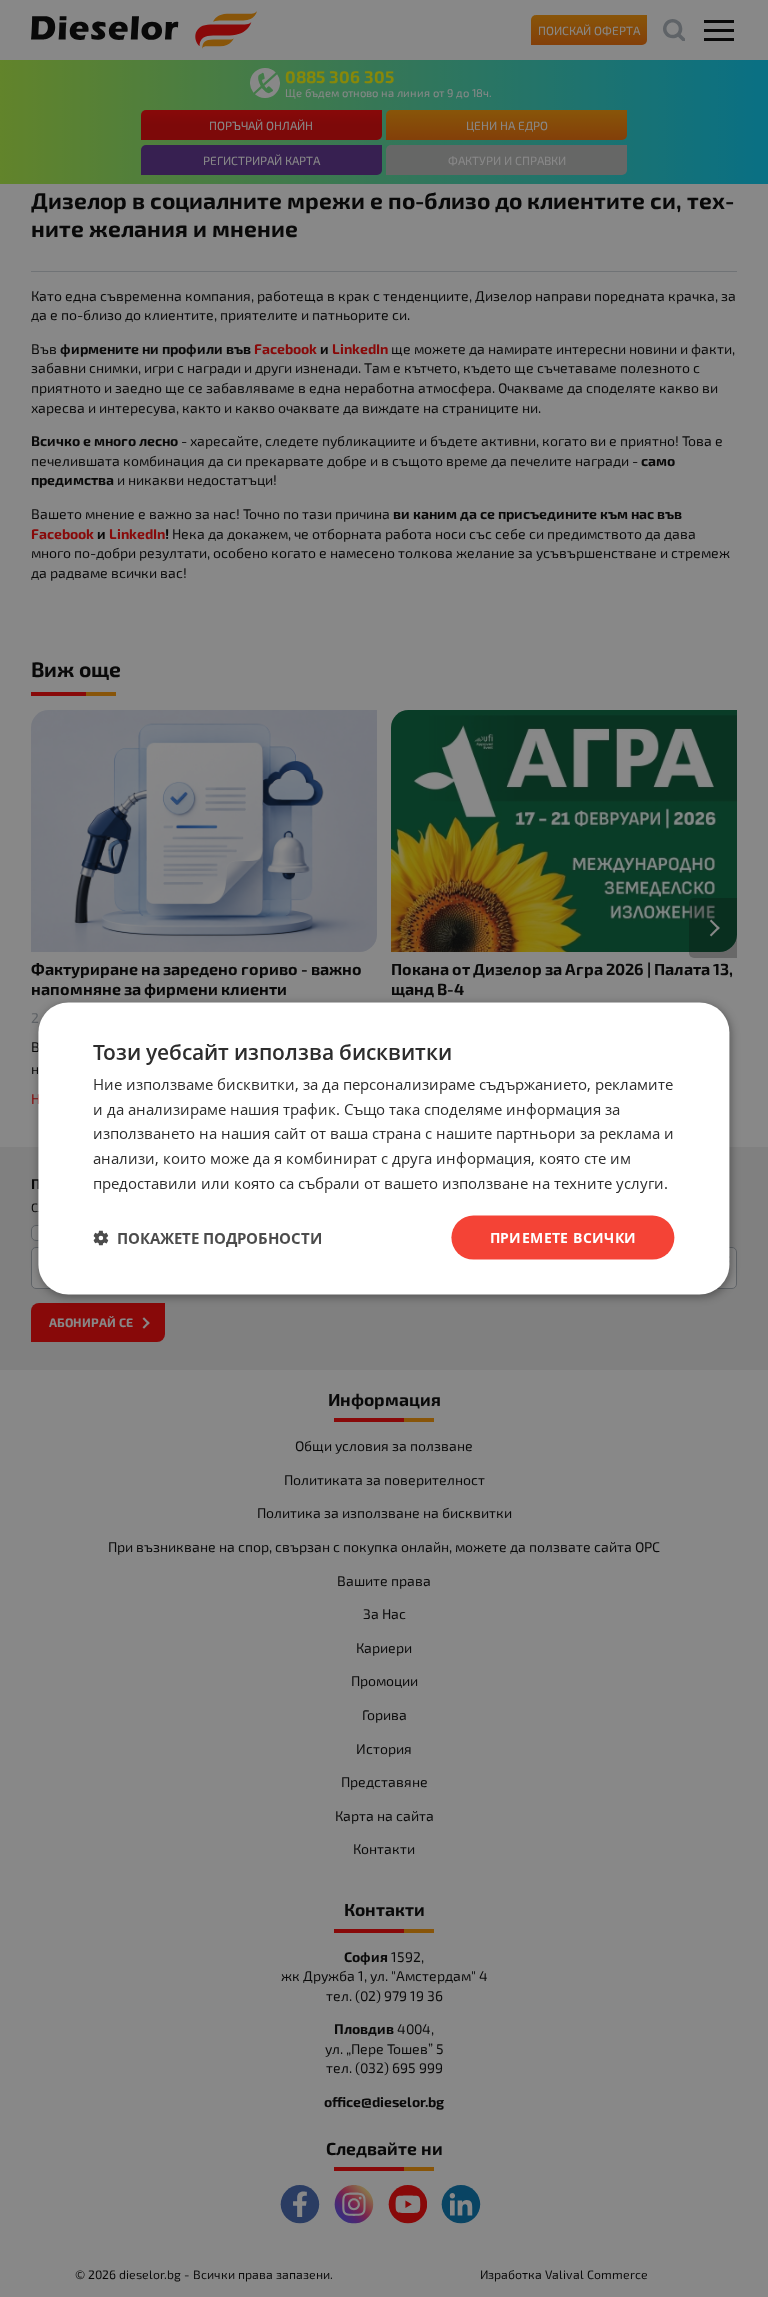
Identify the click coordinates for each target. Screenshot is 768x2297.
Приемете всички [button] (563, 1236)
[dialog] (383, 1148)
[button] (207, 1238)
